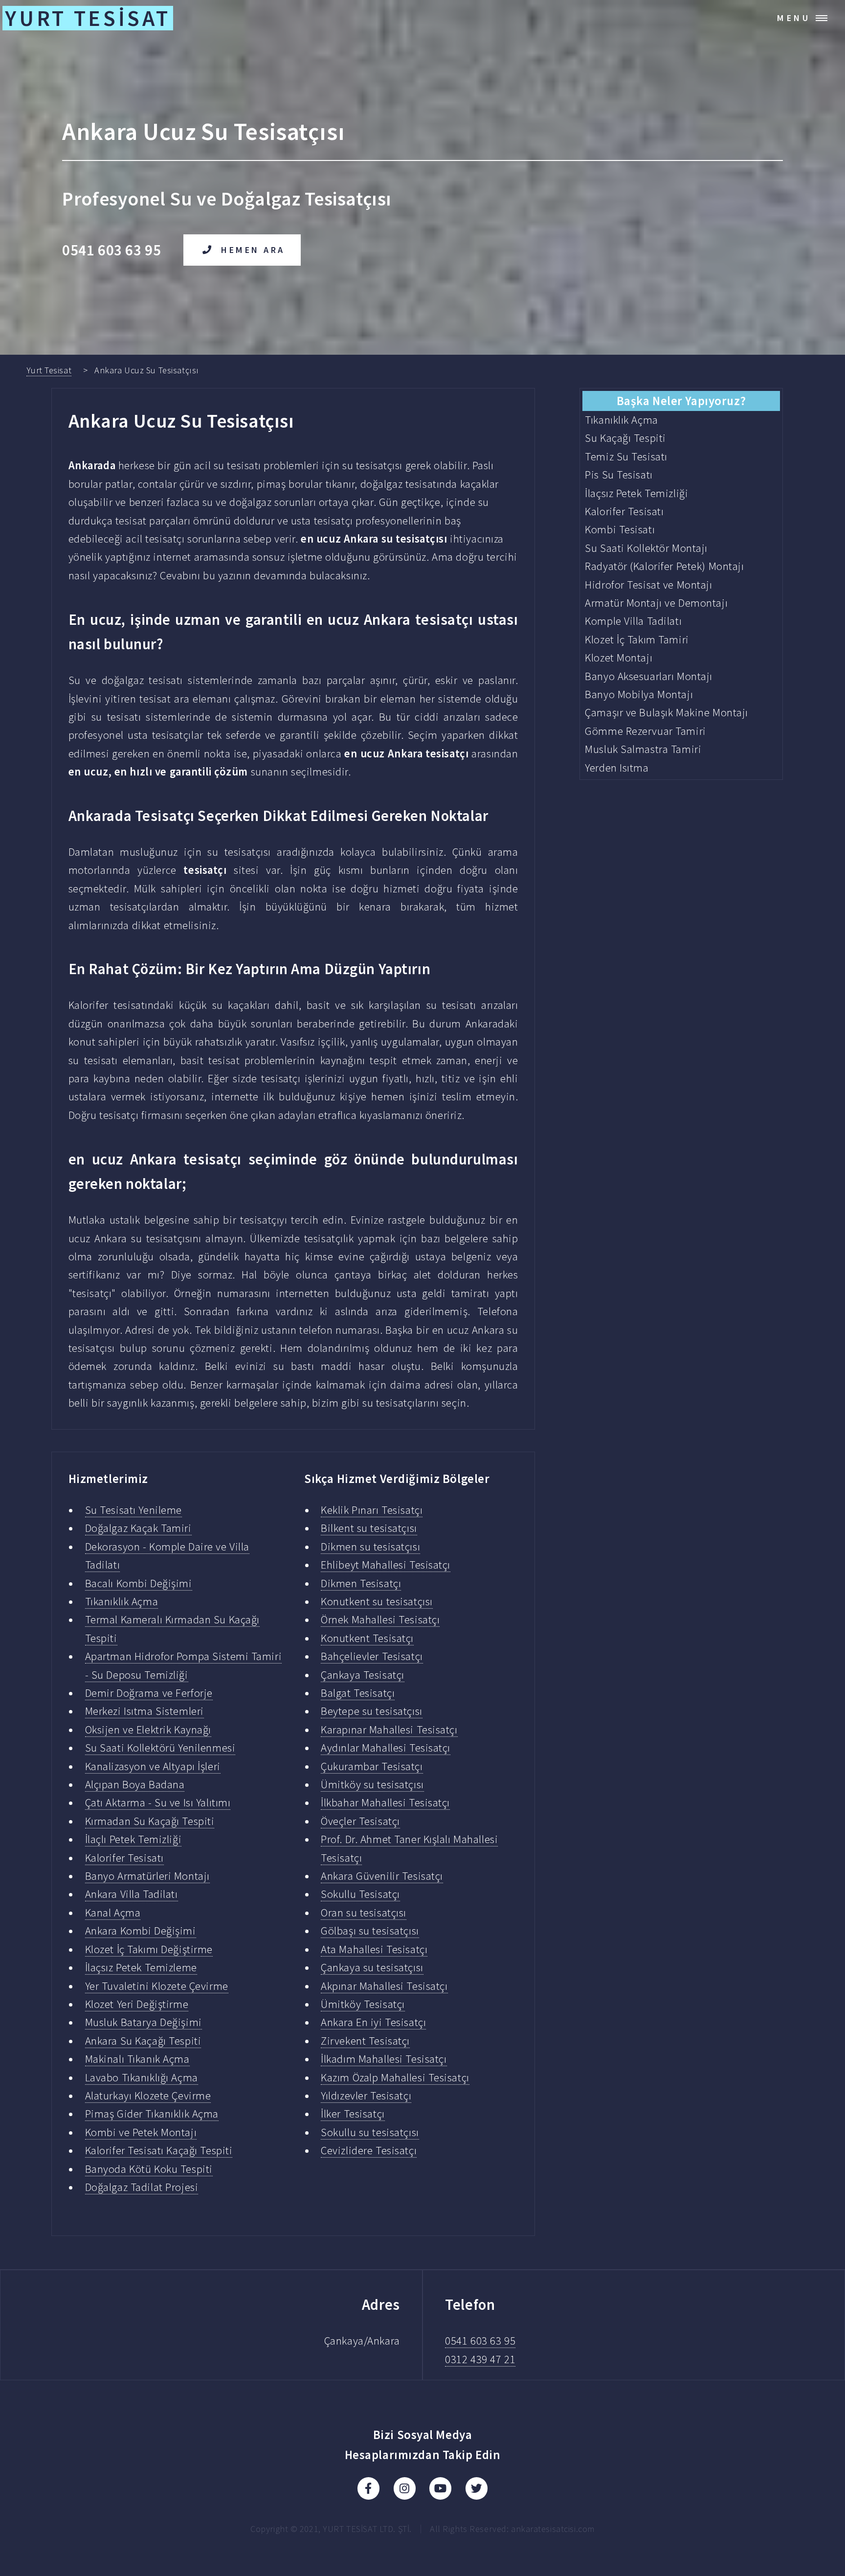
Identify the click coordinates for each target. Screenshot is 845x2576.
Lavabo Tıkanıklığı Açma (142, 2077)
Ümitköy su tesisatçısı (372, 1784)
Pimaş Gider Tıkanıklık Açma (152, 2114)
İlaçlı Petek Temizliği (133, 1839)
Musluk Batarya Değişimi (144, 2022)
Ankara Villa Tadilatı (132, 1894)
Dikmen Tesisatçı (361, 1583)
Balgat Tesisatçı (358, 1693)
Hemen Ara (253, 250)
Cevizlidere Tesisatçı (369, 2150)
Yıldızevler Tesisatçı (366, 2096)
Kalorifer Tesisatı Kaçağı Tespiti (159, 2150)
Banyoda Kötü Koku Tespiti (149, 2169)
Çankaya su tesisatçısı (372, 1967)
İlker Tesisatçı (353, 2114)
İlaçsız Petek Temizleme (141, 1967)
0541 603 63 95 (480, 2341)
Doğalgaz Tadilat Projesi (142, 2187)
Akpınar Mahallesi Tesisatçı (384, 1986)
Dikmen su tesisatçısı (370, 1547)
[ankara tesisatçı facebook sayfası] (368, 2488)
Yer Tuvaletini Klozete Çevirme (157, 1986)
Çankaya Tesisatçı (363, 1675)
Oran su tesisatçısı (364, 1913)
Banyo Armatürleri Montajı (147, 1876)
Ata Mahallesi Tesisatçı (374, 1949)
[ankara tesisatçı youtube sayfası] (440, 2488)
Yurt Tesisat (49, 370)
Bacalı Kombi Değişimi (139, 1583)
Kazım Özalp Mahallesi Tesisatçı (395, 2077)
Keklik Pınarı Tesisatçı (372, 1510)
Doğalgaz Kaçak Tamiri (138, 1528)
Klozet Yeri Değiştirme (137, 2004)
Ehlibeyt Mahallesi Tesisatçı (386, 1565)
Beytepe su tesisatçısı (371, 1711)
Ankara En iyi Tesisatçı (373, 2022)
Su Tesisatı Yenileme (133, 1510)
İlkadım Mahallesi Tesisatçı (384, 2059)
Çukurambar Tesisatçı (372, 1766)
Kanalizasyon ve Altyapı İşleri (153, 1766)
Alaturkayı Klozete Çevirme (148, 2096)
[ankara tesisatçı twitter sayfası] (477, 2488)
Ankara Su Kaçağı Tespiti (143, 2041)
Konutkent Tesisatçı (367, 1638)
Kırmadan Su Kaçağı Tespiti (150, 1821)
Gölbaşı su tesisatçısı (370, 1931)
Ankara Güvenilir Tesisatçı (382, 1876)
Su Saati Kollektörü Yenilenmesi (160, 1748)
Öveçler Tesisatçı (360, 1821)
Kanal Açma (113, 1913)
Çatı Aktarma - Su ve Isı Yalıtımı (158, 1802)
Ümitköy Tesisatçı (363, 2004)
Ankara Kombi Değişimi (141, 1931)
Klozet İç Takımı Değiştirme (149, 1949)
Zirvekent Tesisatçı (365, 2041)
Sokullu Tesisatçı (360, 1894)
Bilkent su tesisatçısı (369, 1528)
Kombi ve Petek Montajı (141, 2132)
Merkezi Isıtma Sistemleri (145, 1711)
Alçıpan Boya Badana (135, 1784)
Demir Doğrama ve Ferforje (149, 1693)
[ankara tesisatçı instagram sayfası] (405, 2488)
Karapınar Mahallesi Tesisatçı (389, 1730)
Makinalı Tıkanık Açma (137, 2059)
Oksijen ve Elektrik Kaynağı (148, 1730)
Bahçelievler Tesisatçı (372, 1656)
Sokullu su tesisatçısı (370, 2132)
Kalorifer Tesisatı (124, 1858)
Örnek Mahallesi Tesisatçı (380, 1619)
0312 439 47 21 (480, 2359)
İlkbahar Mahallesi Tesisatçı (385, 1802)
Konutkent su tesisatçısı (377, 1601)
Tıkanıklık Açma (122, 1601)
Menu (794, 18)
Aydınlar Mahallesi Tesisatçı (386, 1748)
